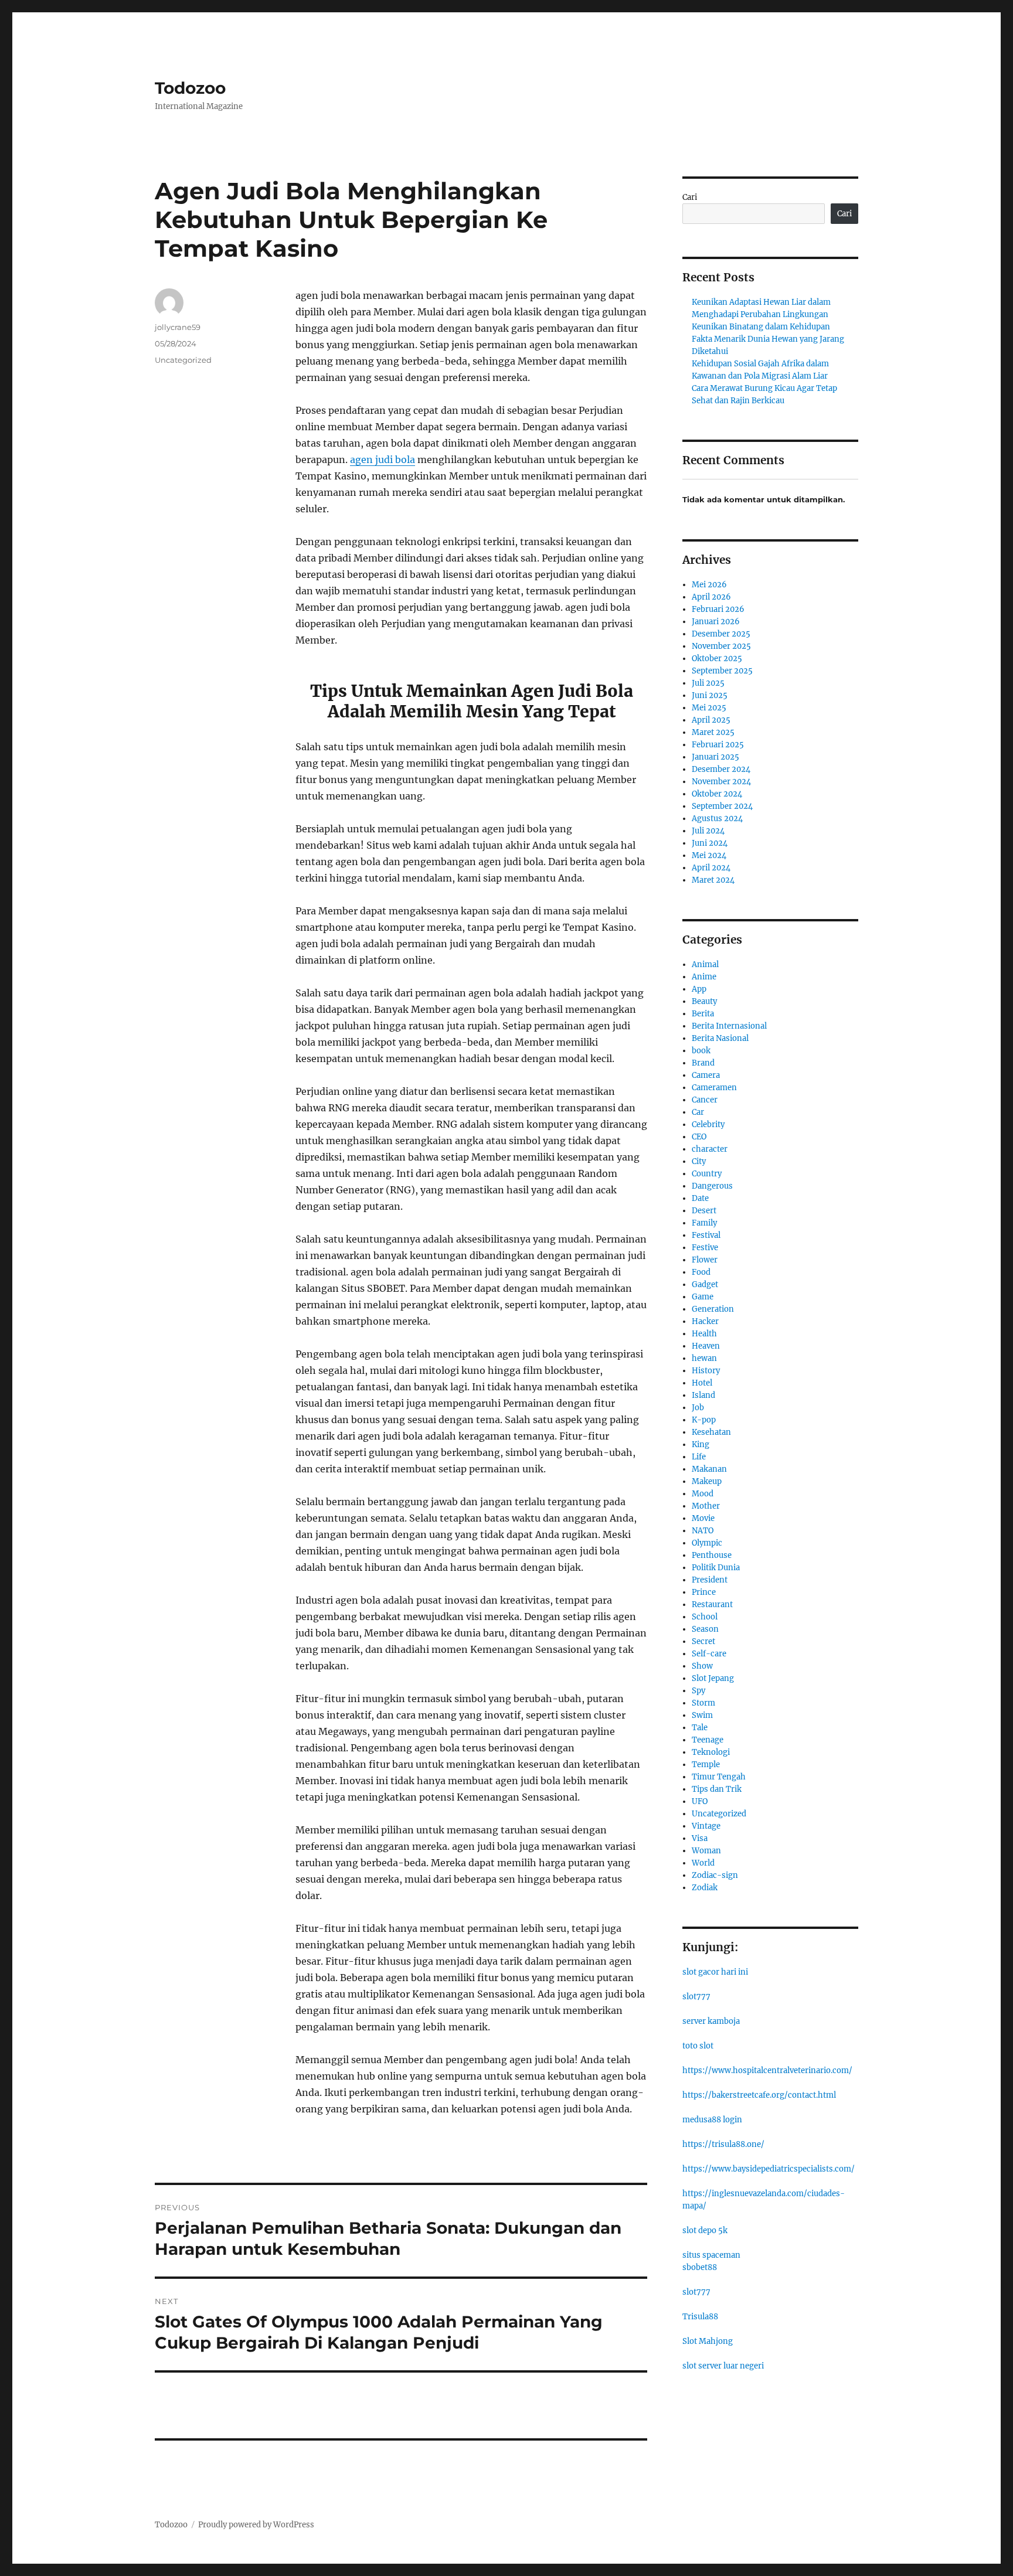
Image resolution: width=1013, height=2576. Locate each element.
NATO (703, 1531)
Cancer (705, 1100)
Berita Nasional (720, 1038)
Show (702, 1666)
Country (707, 1174)
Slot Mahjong (708, 2341)
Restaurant (712, 1605)
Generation (713, 1309)
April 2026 (711, 597)
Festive (705, 1248)
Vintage (706, 1826)
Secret (703, 1641)
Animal (705, 964)
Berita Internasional (729, 1026)
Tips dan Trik (717, 1789)
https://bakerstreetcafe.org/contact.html (759, 2095)
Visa (700, 1838)
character (710, 1149)
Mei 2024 (709, 855)
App (699, 989)
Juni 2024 (710, 843)
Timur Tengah (719, 1777)
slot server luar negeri (723, 2366)
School (705, 1617)
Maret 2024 (713, 880)
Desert (704, 1211)
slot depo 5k (705, 2230)
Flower (705, 1260)
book (701, 1051)
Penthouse (712, 1555)
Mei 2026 (709, 585)
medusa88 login (712, 2120)
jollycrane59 (178, 327)
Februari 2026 (718, 609)
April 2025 (711, 720)
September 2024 (722, 806)
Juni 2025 (710, 695)
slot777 (696, 1997)
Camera (706, 1075)
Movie (703, 1518)
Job (698, 1408)
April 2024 (711, 868)
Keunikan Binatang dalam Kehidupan (761, 327)
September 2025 (722, 671)
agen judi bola (383, 460)
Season (705, 1629)
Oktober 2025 (717, 659)
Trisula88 (700, 2317)
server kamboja (711, 2021)
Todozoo (190, 88)
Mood (703, 1494)
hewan (704, 1358)
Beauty (704, 1001)
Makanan (709, 1469)
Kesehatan (711, 1432)
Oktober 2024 (717, 794)
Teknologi (711, 1752)
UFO (700, 1801)
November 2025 (721, 646)
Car (698, 1112)
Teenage (708, 1740)
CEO (699, 1137)
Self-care (709, 1654)
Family (704, 1223)
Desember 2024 (721, 769)
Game (703, 1297)
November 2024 (721, 782)
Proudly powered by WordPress (256, 2525)
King (701, 1444)
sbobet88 (700, 2267)
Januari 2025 (715, 757)
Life (699, 1457)
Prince (704, 1592)
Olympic (707, 1543)
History (706, 1371)
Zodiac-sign (715, 1875)
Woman (706, 1851)
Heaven (706, 1346)
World (703, 1863)
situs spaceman (711, 2255)
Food (701, 1272)
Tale (700, 1728)
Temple (706, 1765)
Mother (706, 1506)
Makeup (707, 1481)
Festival (706, 1235)
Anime (704, 977)
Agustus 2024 (717, 819)
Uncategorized (183, 360)
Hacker (705, 1321)
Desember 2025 (721, 634)
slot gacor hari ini (715, 1972)
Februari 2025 (718, 745)
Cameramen (714, 1088)
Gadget (705, 1284)
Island (703, 1395)
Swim (702, 1715)
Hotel (702, 1383)
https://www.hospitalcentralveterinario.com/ (767, 2070)
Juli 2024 (708, 831)
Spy (698, 1691)
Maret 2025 (713, 732)
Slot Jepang (713, 1678)
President (710, 1580)
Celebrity (708, 1124)
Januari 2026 (716, 622)
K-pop (704, 1420)
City (699, 1161)
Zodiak (705, 1888)
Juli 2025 (708, 683)
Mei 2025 (709, 708)
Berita (703, 1014)
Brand (703, 1063)
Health (704, 1334)
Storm (703, 1703)
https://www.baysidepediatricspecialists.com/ (769, 2169)
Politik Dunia (716, 1568)
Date (700, 1198)
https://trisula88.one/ (723, 2144)
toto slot (698, 2046)
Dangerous (712, 1186)
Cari (690, 197)
